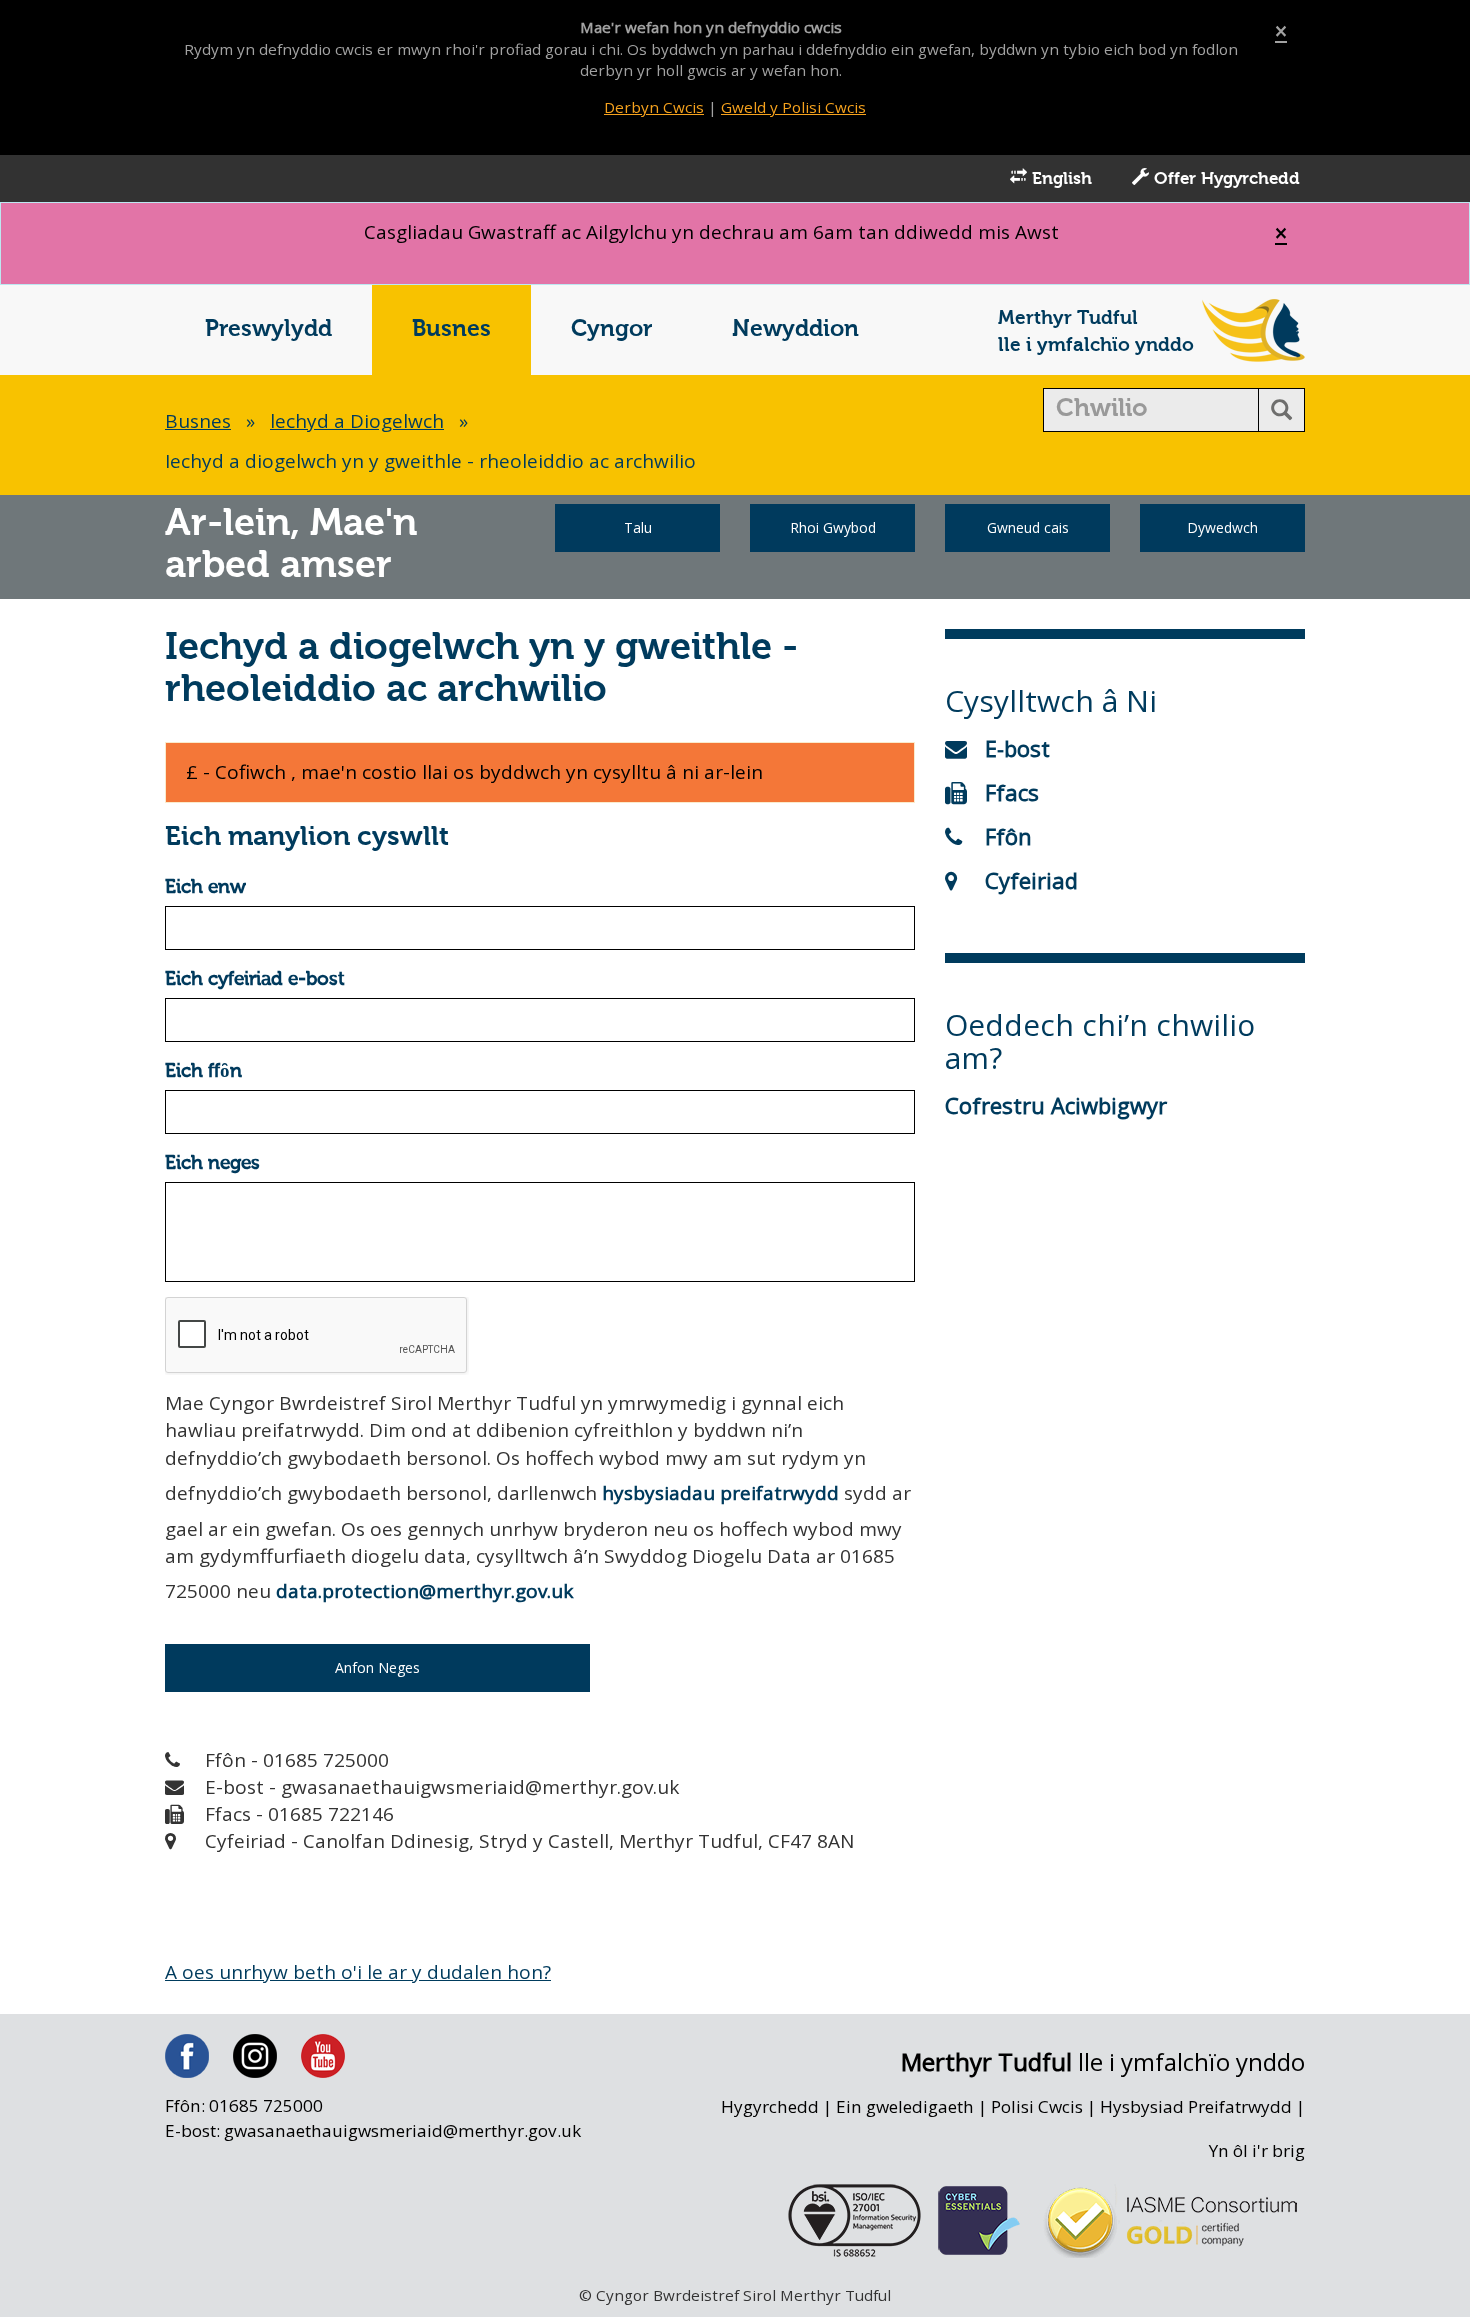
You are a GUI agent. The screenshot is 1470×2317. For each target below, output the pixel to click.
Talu (638, 527)
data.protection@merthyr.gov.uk (424, 1591)
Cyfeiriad (1031, 880)
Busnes (451, 329)
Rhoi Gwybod (833, 527)
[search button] (1281, 410)
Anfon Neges (377, 1667)
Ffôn (1008, 836)
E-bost (1017, 748)
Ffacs (1012, 792)
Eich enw (205, 887)
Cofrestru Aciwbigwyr (1056, 1105)
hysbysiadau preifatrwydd (720, 1493)
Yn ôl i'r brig (1257, 2150)
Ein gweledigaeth (905, 2106)
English (1059, 179)
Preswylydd (268, 329)
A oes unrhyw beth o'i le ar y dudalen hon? (358, 1972)
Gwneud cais (1028, 527)
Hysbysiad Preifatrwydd (1196, 2106)
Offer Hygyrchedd (1224, 179)
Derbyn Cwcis (654, 107)
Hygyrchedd (770, 2106)
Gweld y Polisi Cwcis (793, 107)
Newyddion (795, 329)
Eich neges (212, 1163)
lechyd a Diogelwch (357, 421)
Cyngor (611, 329)
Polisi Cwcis (1037, 2106)
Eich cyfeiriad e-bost (255, 979)
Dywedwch (1222, 527)
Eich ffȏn (203, 1071)
